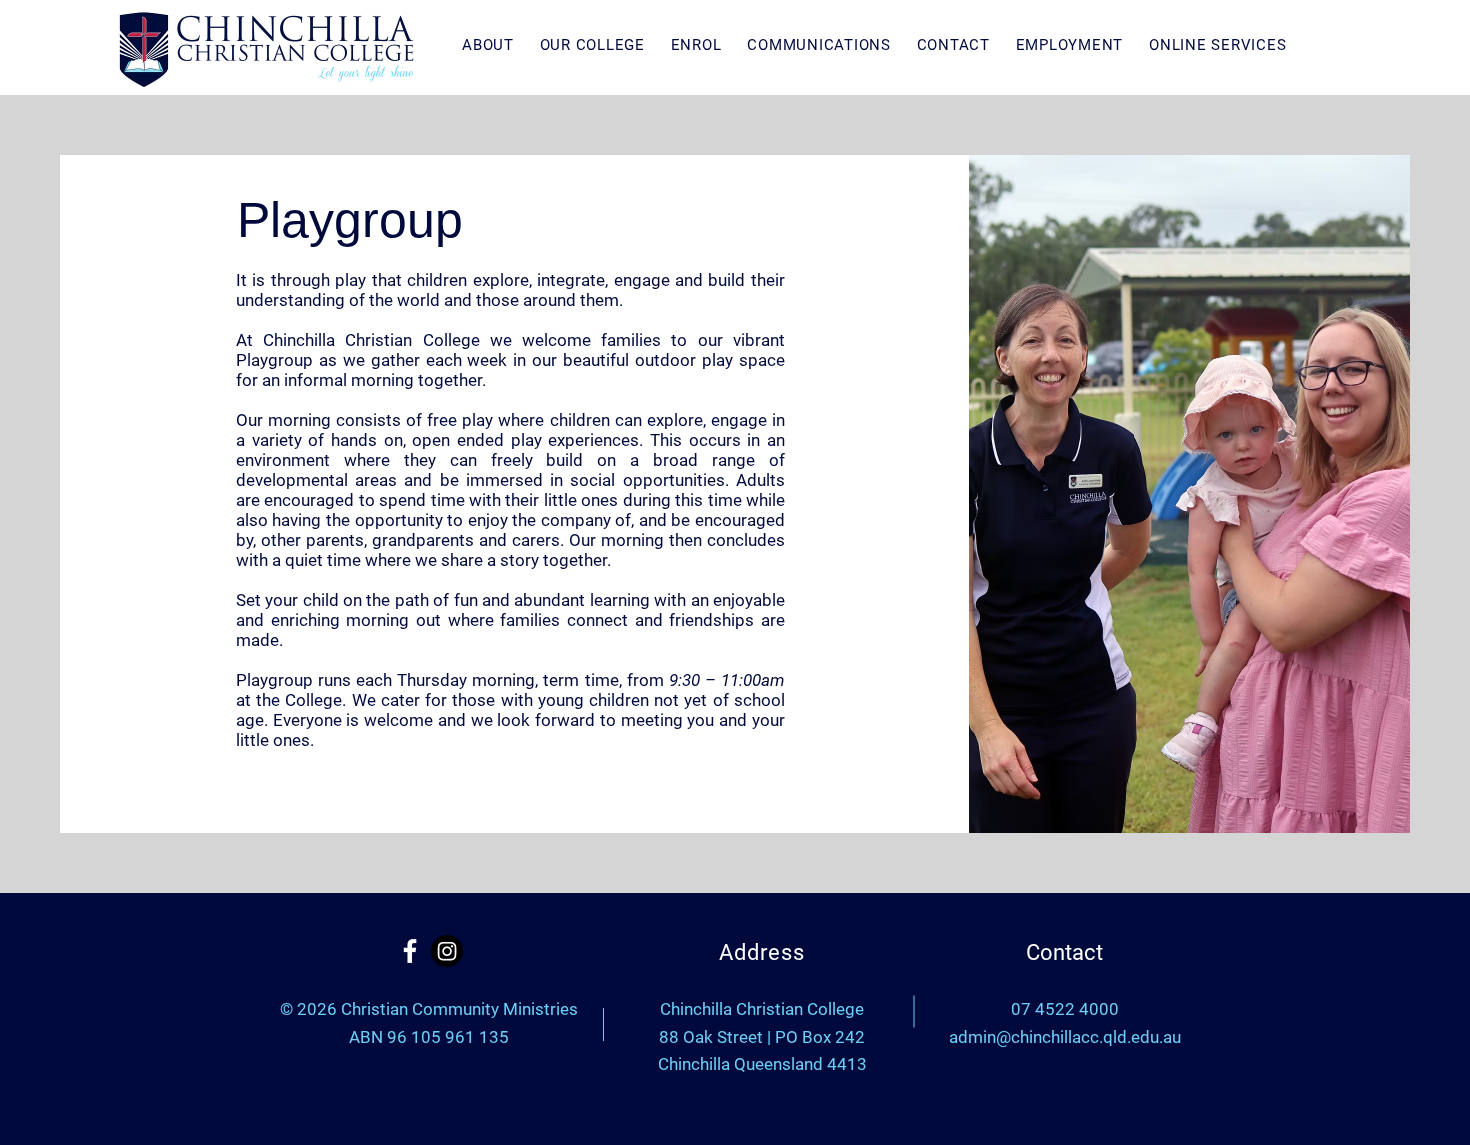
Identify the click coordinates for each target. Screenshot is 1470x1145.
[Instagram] (447, 951)
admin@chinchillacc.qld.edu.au (1065, 1037)
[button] (475, 45)
